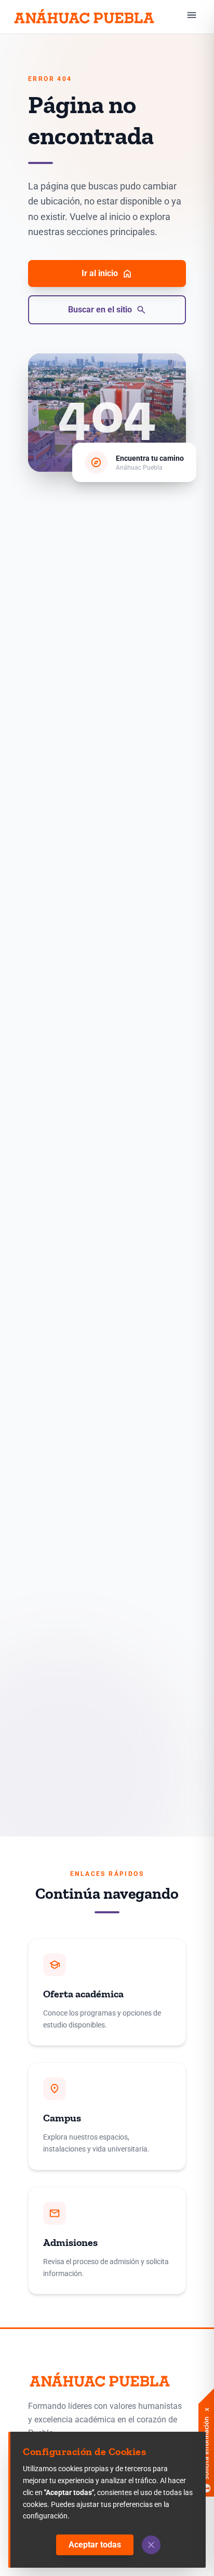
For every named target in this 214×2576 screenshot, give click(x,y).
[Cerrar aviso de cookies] (151, 2545)
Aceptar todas (95, 2545)
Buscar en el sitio (107, 310)
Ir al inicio (107, 273)
